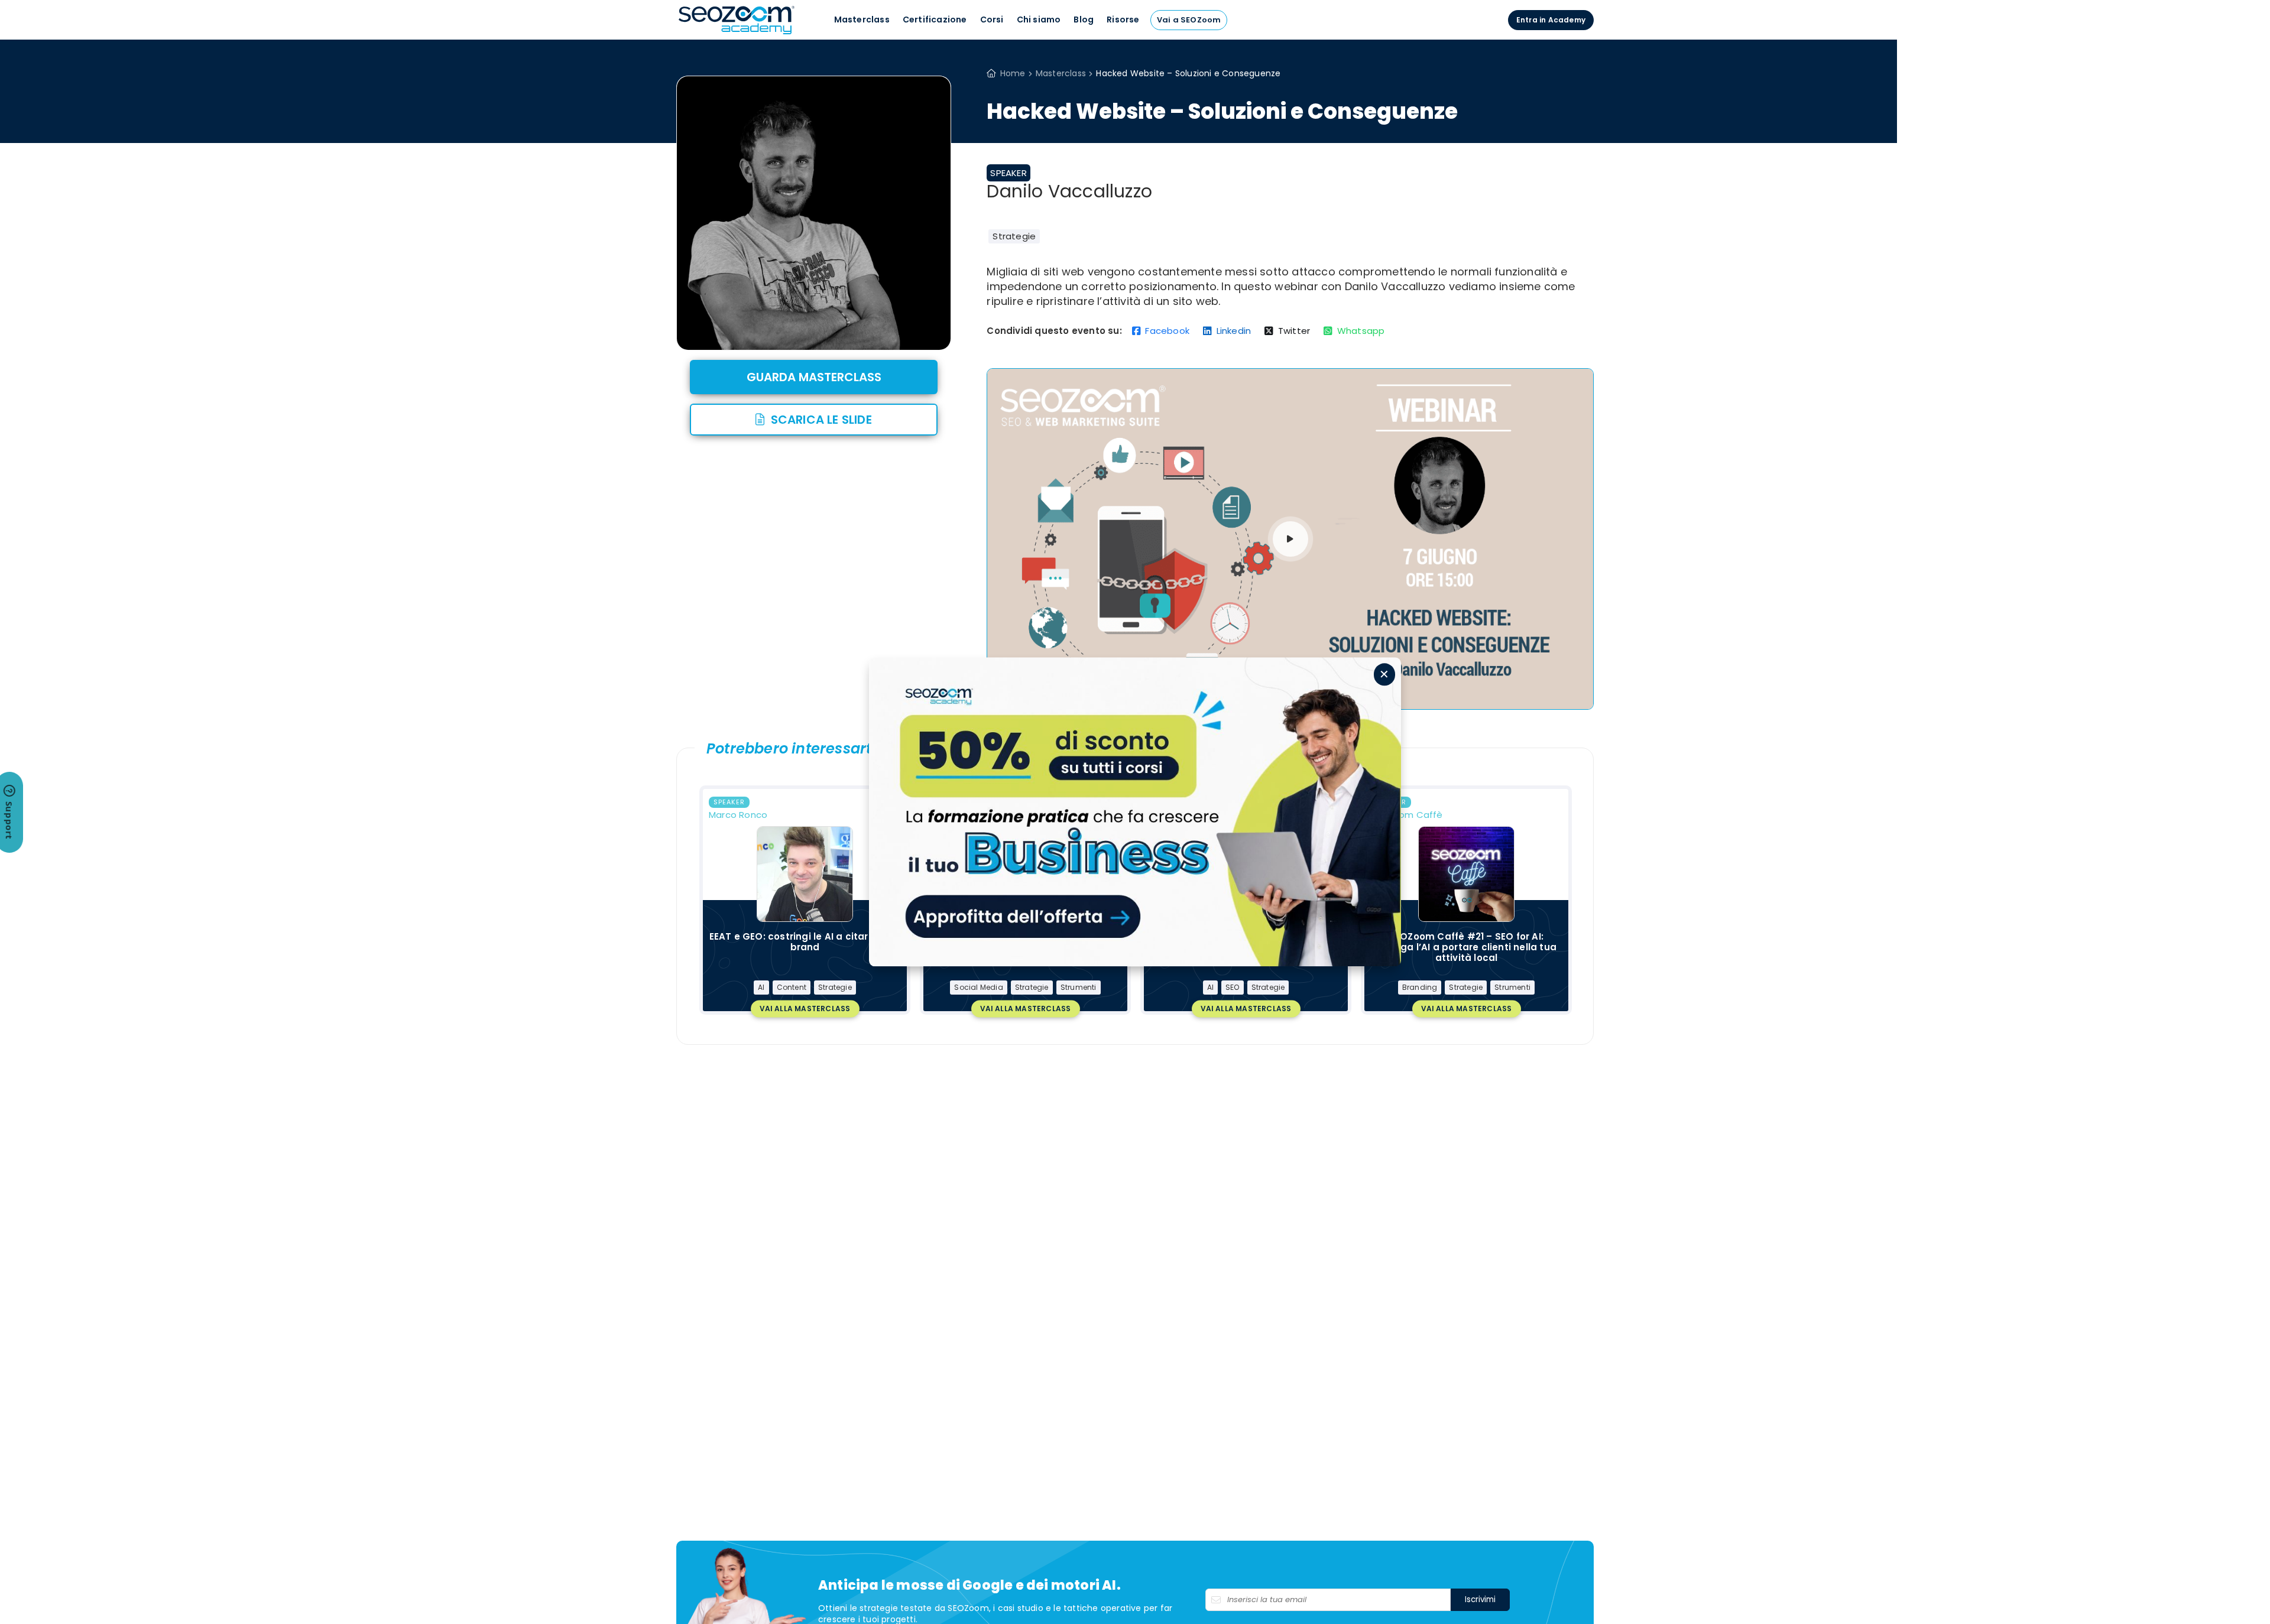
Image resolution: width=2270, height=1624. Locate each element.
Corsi (992, 20)
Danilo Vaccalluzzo (1069, 191)
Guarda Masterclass (814, 377)
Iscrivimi (1480, 1599)
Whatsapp (1361, 331)
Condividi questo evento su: (1054, 331)
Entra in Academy (1551, 20)
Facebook (1167, 331)
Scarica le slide (821, 420)
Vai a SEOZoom (1189, 20)
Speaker (1008, 173)
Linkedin (1234, 331)
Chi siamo (1039, 20)
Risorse (1123, 20)
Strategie (1014, 236)
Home (1013, 73)
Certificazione (935, 20)
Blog (1084, 20)
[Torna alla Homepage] (737, 33)
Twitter (1294, 331)
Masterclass (862, 20)
